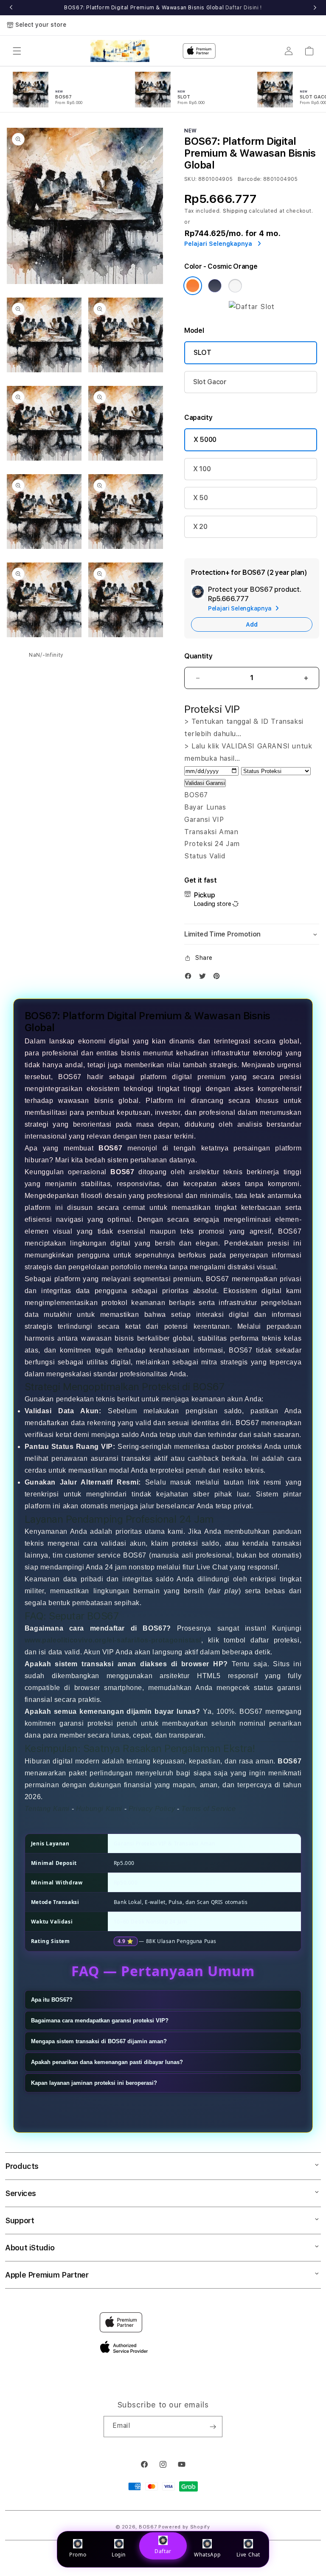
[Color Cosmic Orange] (193, 286)
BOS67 (148, 2527)
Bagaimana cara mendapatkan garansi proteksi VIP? (100, 2021)
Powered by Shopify (184, 2527)
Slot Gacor (210, 382)
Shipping (235, 211)
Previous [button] (11, 8)
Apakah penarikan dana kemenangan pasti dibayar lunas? (107, 2062)
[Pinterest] (219, 978)
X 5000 (205, 440)
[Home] (120, 51)
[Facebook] (190, 978)
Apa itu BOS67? (52, 2000)
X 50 (201, 498)
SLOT (202, 353)
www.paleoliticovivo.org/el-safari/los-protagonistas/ (113, 1640)
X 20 (200, 527)
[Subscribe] (213, 2427)
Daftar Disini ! (244, 8)
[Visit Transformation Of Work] (252, 307)
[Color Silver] (235, 286)
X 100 (202, 469)
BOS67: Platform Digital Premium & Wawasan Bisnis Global (163, 8)
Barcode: (250, 179)
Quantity (198, 656)
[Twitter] (205, 978)
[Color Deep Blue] (215, 286)
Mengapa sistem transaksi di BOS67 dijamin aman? (99, 2041)
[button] (17, 51)
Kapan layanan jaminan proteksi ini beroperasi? (94, 2083)
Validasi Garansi (205, 783)
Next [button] (315, 8)
